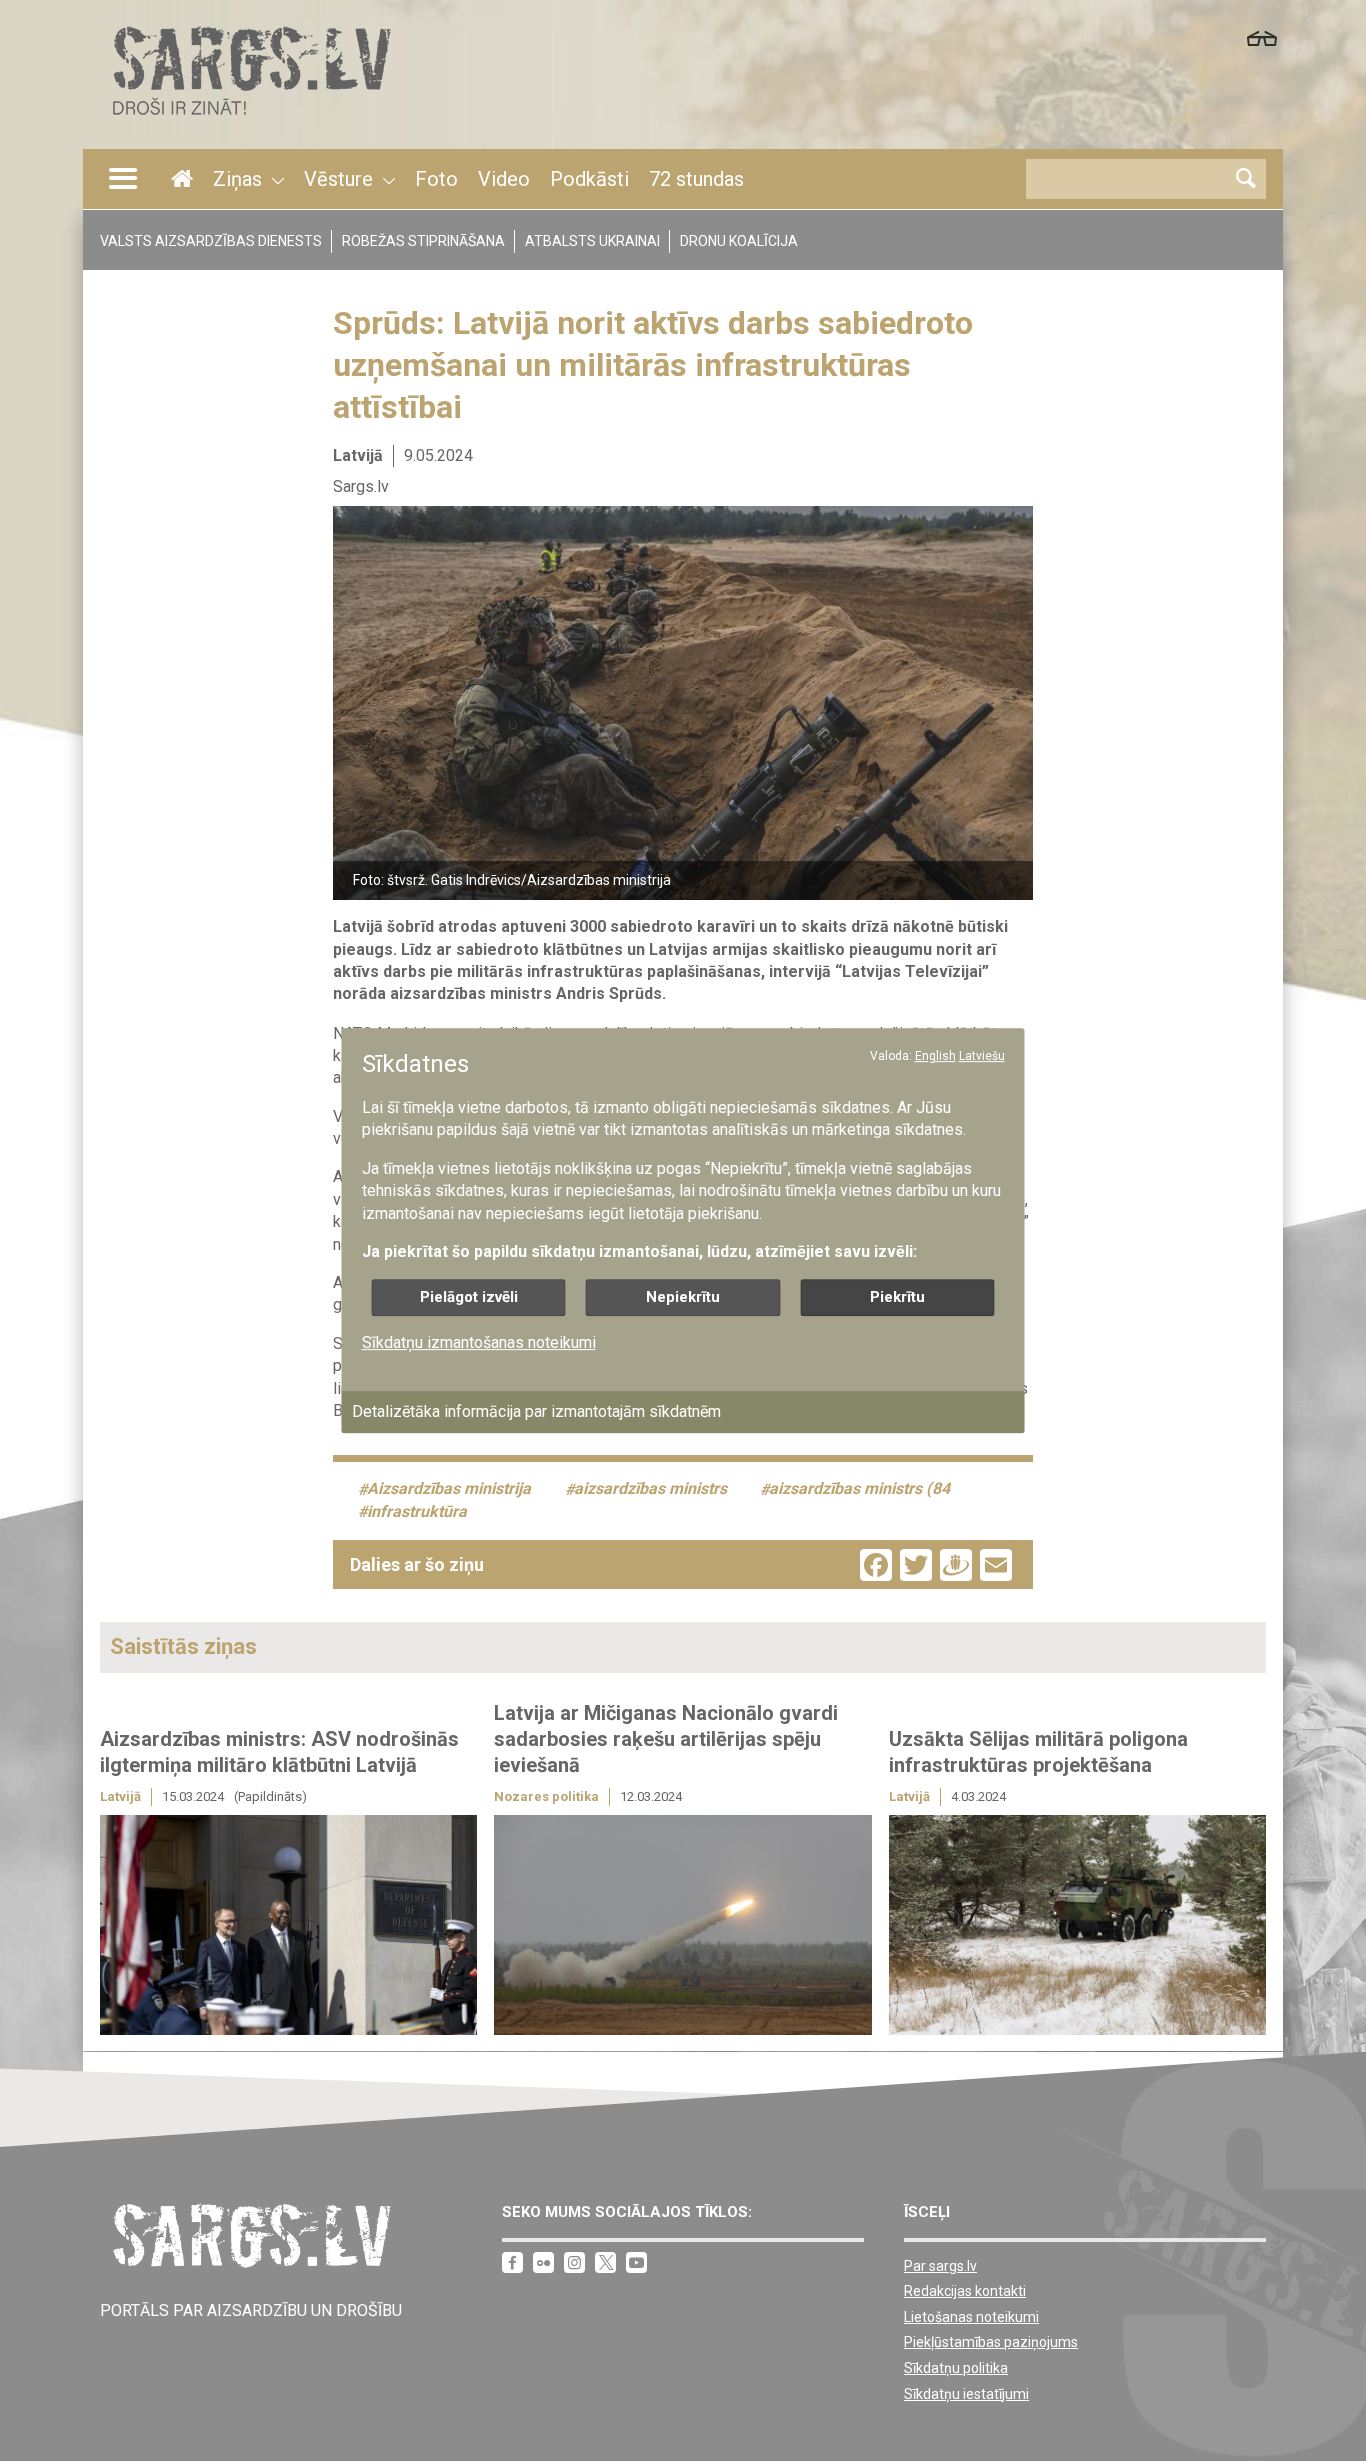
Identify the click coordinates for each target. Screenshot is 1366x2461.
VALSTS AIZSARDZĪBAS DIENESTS (211, 241)
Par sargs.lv (940, 2266)
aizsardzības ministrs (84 (859, 1489)
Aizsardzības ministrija (449, 1489)
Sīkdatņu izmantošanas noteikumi (479, 1343)
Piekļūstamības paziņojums (991, 2342)
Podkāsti (589, 179)
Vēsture (338, 179)
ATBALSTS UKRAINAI (592, 241)
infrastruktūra (417, 1511)
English (935, 1056)
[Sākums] (250, 120)
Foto (436, 179)
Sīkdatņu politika (956, 2368)
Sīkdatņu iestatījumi (966, 2394)
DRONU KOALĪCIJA (739, 241)
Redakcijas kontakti (965, 2291)
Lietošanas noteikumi (971, 2317)
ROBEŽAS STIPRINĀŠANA (423, 241)
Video (504, 179)
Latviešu (982, 1056)
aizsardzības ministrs (650, 1489)
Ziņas (237, 179)
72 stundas (696, 179)
